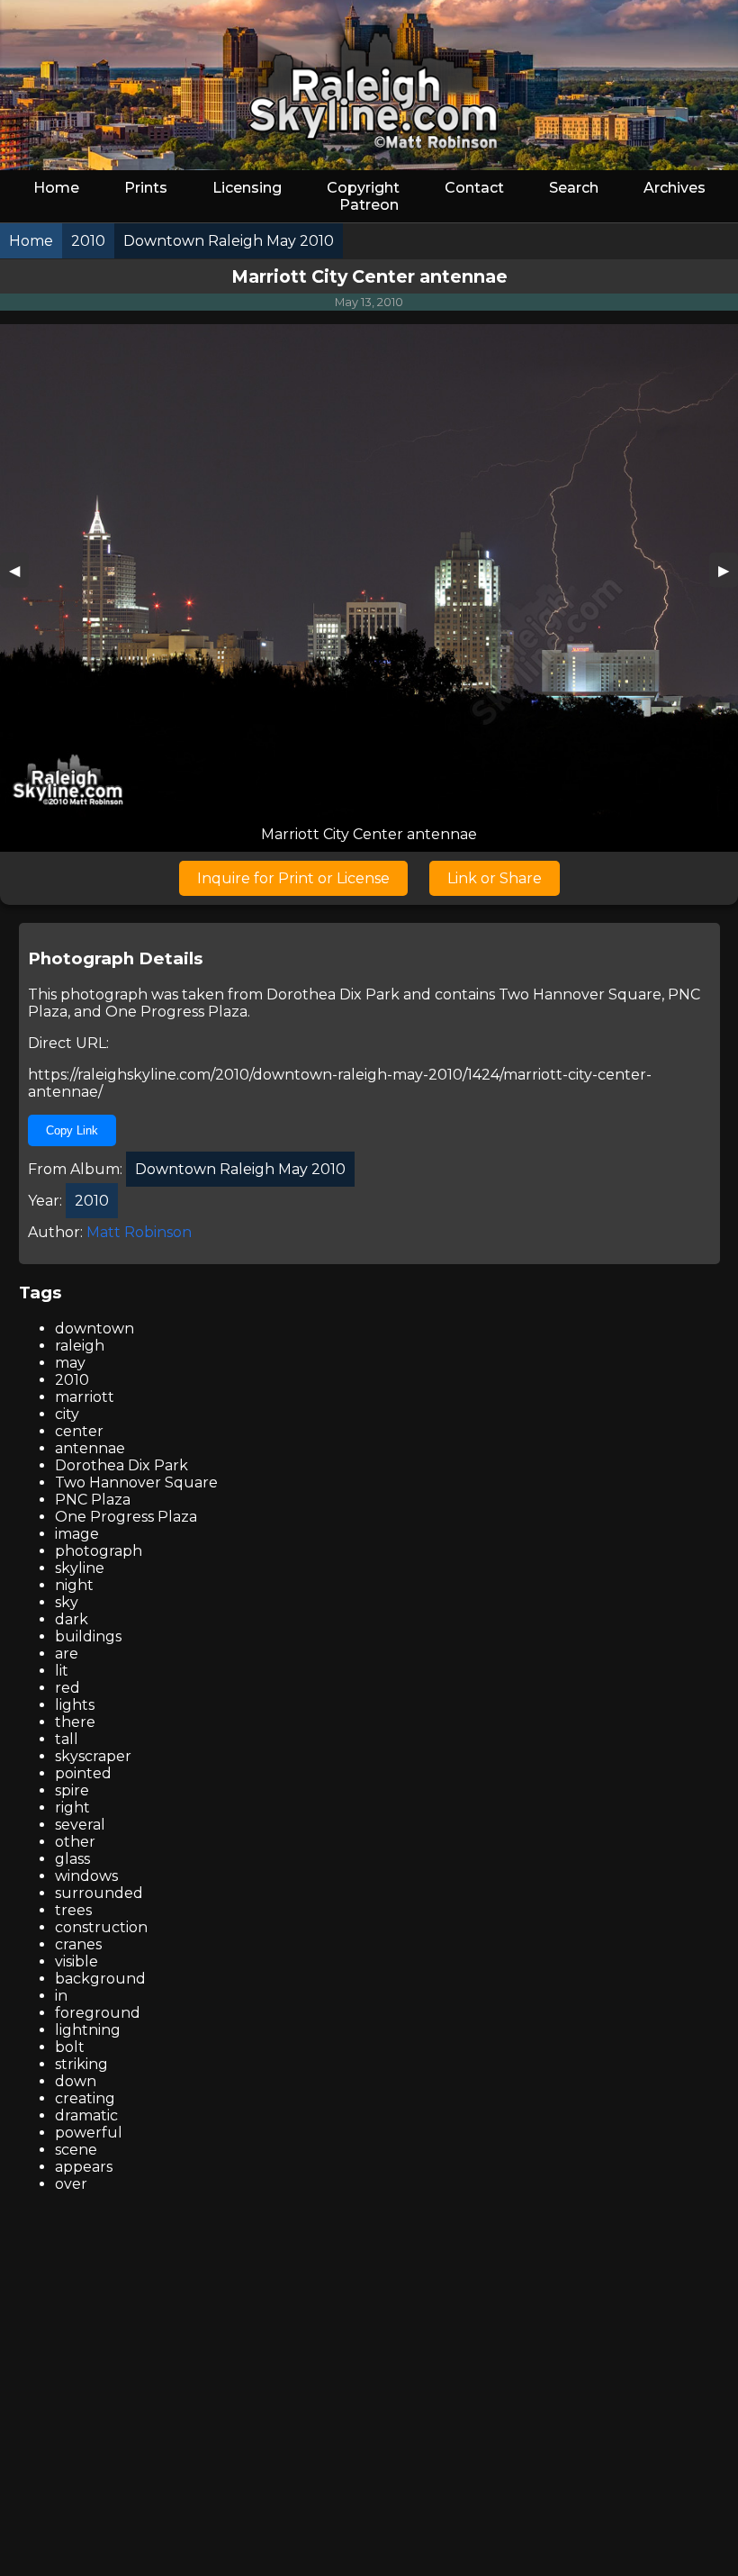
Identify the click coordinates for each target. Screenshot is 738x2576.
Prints (146, 188)
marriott (85, 1397)
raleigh (80, 1346)
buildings (88, 1636)
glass (72, 1859)
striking (81, 2064)
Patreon (369, 205)
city (67, 1414)
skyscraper (93, 1756)
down (76, 2081)
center (79, 1431)
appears (84, 2167)
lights (75, 1705)
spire (72, 1790)
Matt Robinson (139, 1232)
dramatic (86, 2115)
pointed (83, 1773)
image (77, 1534)
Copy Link (72, 1130)
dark (72, 1619)
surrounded (99, 1893)
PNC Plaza (93, 1500)
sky (67, 1602)
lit (62, 1671)
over (71, 2184)
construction (101, 1927)
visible (76, 1961)
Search (574, 188)
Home (56, 188)
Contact (474, 188)
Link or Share (495, 878)
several (80, 1825)
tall (67, 1739)
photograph (99, 1551)
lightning (88, 2030)
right (72, 1808)
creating (85, 2098)
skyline (80, 1568)
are (67, 1654)
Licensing (247, 188)
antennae (90, 1448)
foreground (98, 2013)
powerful (89, 2133)
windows (86, 1876)
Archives (675, 188)
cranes (78, 1944)
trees (73, 1910)
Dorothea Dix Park (333, 994)
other (75, 1842)
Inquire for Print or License (293, 878)
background (100, 1979)
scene (76, 2150)
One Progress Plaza (176, 1012)
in (61, 1996)
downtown (94, 1329)
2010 (72, 1380)
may (70, 1363)
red (67, 1688)
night (74, 1585)
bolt (70, 2047)
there (75, 1722)
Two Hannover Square (580, 994)
